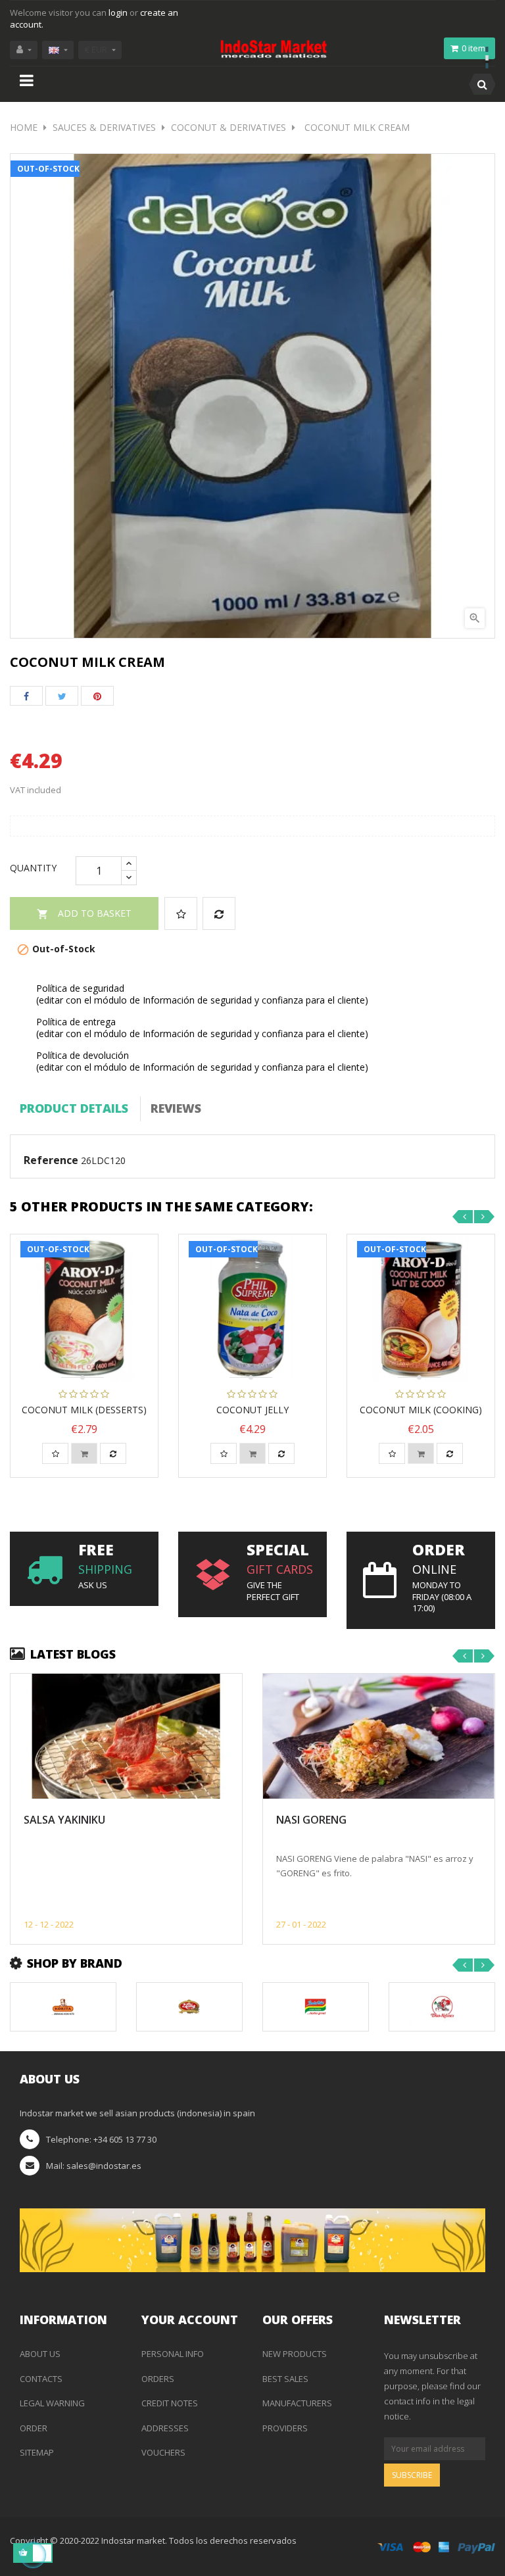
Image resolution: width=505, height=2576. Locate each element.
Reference (51, 1161)
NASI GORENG (311, 1820)
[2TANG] (189, 2006)
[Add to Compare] (219, 913)
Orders (158, 2379)
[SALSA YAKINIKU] (126, 1737)
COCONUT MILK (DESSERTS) (84, 1410)
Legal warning (52, 2403)
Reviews (176, 1108)
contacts (41, 2379)
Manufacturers (297, 2403)
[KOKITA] (63, 2006)
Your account (190, 2320)
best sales (285, 2379)
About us (40, 2354)
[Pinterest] (97, 696)
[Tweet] (62, 696)
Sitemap (37, 2452)
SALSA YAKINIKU (64, 1820)
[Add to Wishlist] (181, 913)
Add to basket (84, 913)
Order (34, 2428)
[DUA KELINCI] (442, 2006)
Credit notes (170, 2403)
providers (285, 2428)
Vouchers (163, 2452)
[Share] (26, 696)
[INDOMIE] (316, 2006)
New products (295, 2354)
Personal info (173, 2354)
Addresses (165, 2428)
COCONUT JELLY (252, 1410)
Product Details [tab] (74, 1108)
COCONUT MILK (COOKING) (421, 1410)
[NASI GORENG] (379, 1737)
